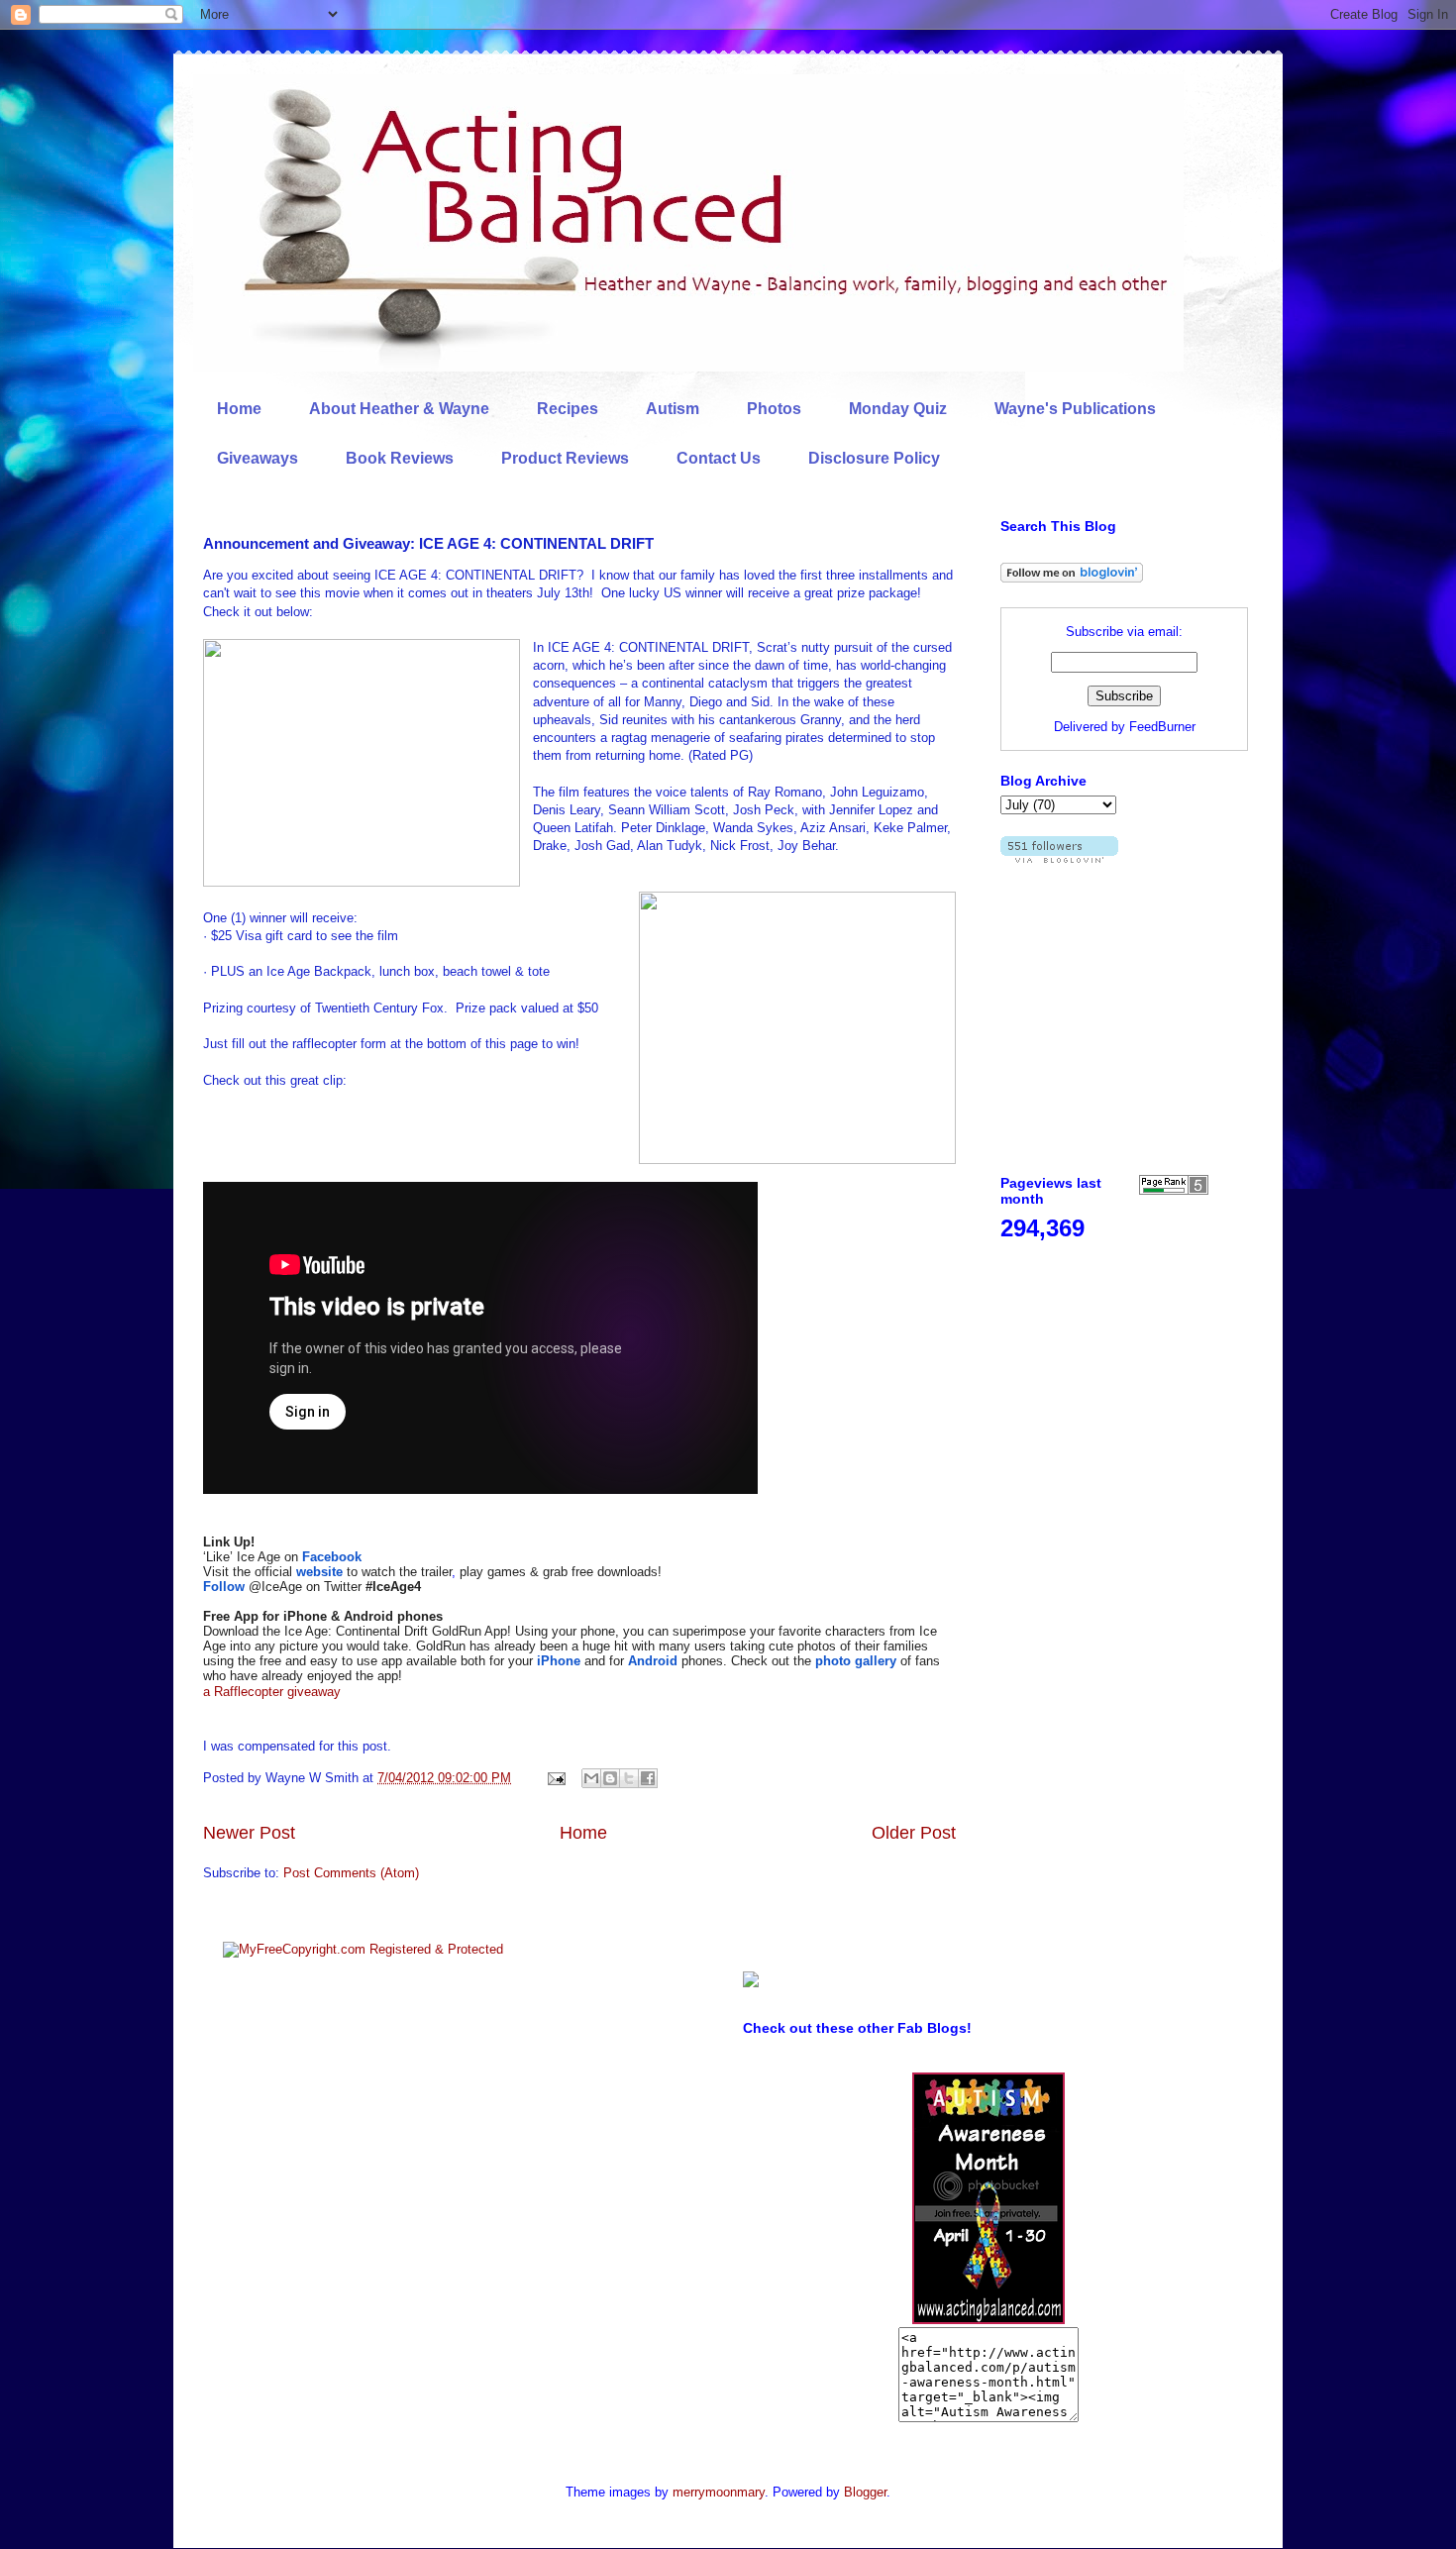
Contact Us (719, 458)
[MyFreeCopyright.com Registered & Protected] (363, 1949)
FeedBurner (1162, 727)
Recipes (568, 409)
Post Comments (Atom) (351, 1873)
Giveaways (258, 458)
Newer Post (249, 1833)
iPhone (559, 1661)
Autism (673, 409)
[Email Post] (555, 1778)
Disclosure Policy (874, 458)
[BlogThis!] (610, 1778)
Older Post (914, 1833)
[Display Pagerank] (1174, 1190)
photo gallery (856, 1661)
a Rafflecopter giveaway (272, 1692)
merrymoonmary (719, 2492)
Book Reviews (400, 458)
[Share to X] (629, 1778)
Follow (224, 1587)
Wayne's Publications (1075, 409)
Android (653, 1661)
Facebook (332, 1557)
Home (239, 409)
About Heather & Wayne (399, 409)
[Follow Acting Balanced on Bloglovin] (1072, 578)
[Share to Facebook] (648, 1778)
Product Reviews (565, 458)
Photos (774, 409)
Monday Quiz (898, 409)
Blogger (865, 2492)
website (319, 1572)
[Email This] (591, 1778)
